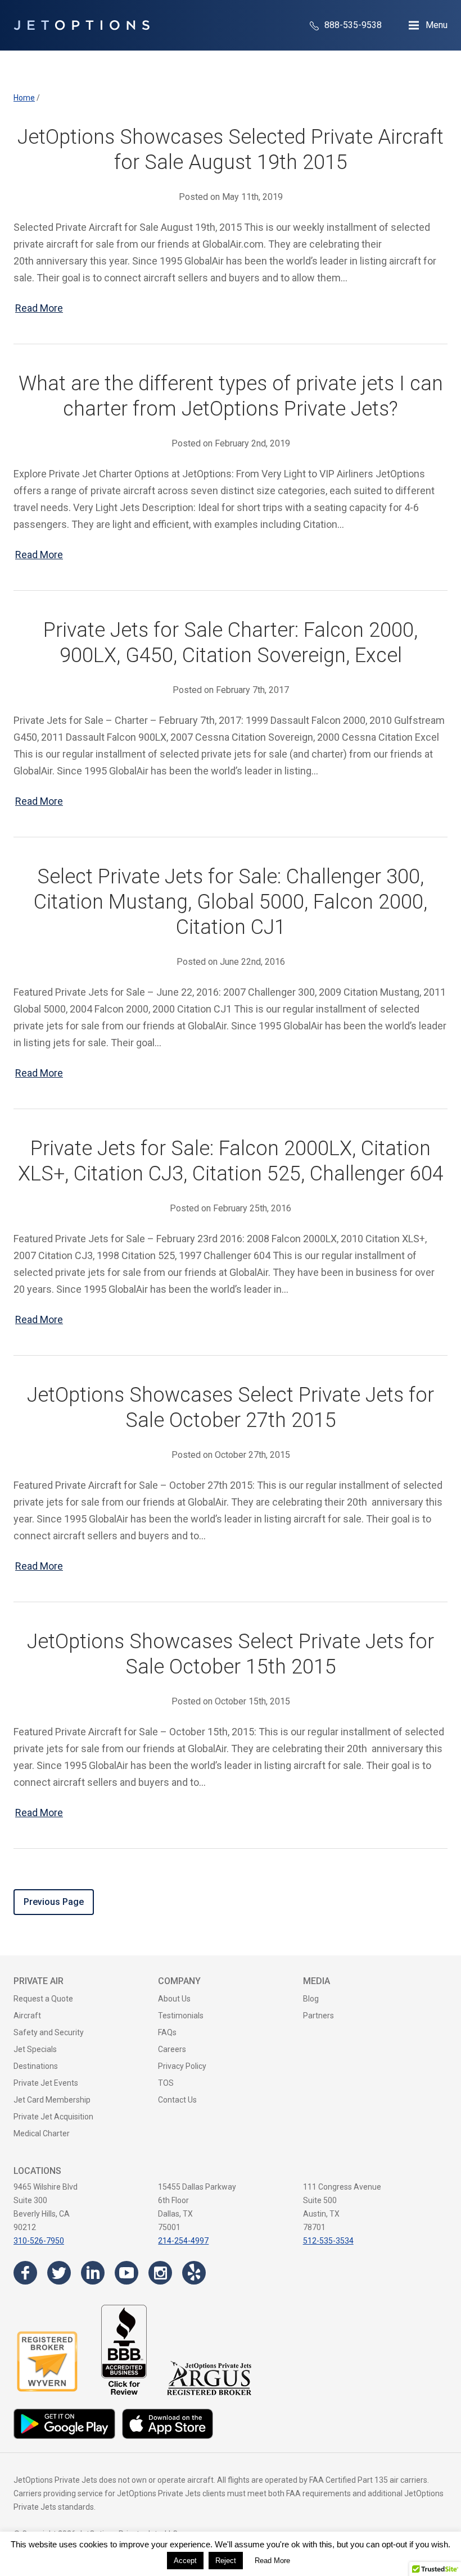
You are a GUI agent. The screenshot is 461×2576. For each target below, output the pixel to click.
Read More (39, 308)
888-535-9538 (352, 25)
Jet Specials (35, 2049)
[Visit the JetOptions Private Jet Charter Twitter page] (59, 2273)
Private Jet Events (46, 2083)
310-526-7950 (39, 2241)
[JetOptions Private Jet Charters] (82, 25)
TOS (166, 2083)
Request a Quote (43, 1999)
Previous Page (54, 1902)
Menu (437, 25)
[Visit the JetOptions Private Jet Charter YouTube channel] (126, 2273)
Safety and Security (49, 2032)
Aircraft (27, 2016)
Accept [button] (185, 2561)
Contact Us (177, 2100)
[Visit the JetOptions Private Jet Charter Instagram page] (160, 2273)
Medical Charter (42, 2133)
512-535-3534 (328, 2241)
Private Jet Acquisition (53, 2117)
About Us (174, 1999)
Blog (311, 1999)
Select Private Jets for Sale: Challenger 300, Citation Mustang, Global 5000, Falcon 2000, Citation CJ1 (231, 902)
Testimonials (181, 2016)
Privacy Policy (182, 2066)
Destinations (36, 2066)
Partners (318, 2016)
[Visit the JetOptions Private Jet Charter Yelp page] (194, 2273)
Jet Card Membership (52, 2100)
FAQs (167, 2032)
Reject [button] (226, 2561)
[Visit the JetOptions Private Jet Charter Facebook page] (25, 2273)
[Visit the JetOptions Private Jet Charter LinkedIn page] (93, 2273)
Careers (172, 2049)
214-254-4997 (183, 2241)
